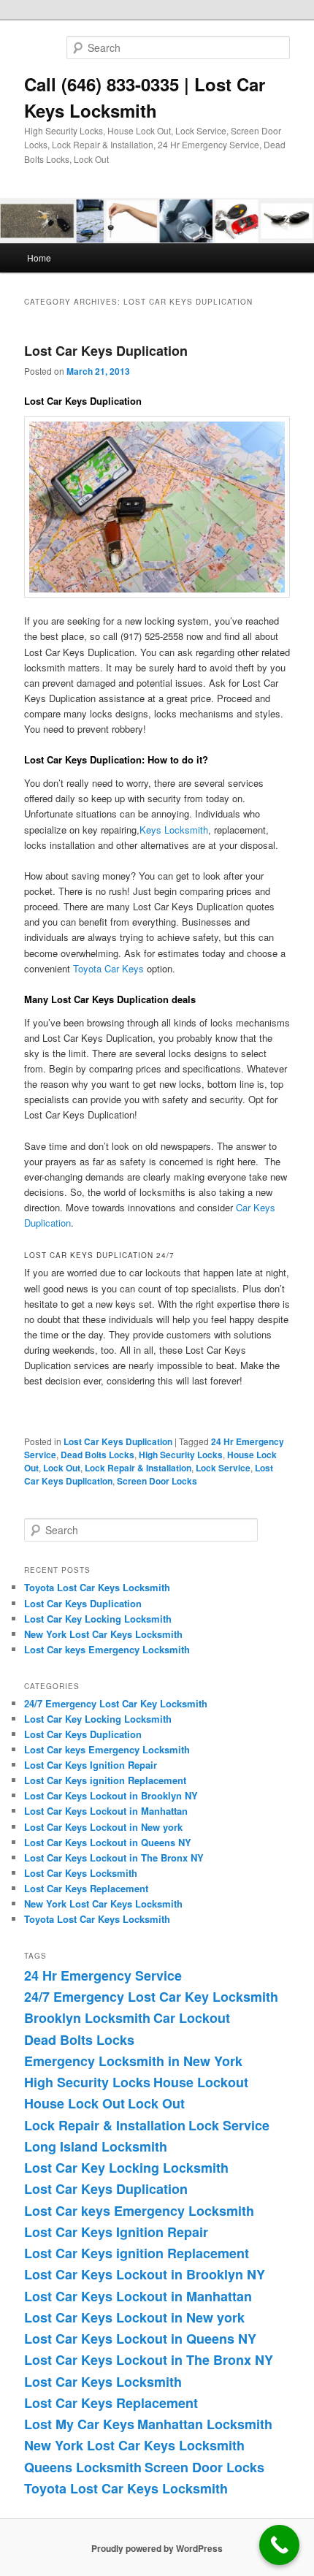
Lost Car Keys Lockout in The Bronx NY (114, 1857)
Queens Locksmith (83, 2467)
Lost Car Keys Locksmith (81, 1873)
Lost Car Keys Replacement (86, 1888)
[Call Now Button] (279, 2545)
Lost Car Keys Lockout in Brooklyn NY (111, 1795)
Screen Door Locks (157, 1481)
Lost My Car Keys (79, 2424)
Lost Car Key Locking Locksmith (98, 1619)
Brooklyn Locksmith (87, 2018)
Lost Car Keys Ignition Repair (91, 1765)
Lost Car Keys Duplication (106, 351)
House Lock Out (74, 2103)
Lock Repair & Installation (138, 1468)
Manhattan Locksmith (205, 2424)
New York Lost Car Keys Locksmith (103, 1634)
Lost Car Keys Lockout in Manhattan (106, 1811)
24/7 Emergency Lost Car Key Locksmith (116, 1703)
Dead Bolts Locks (97, 1455)
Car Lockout (192, 2018)
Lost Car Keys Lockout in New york (103, 1827)
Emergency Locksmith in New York (133, 2061)
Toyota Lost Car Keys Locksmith (97, 1587)
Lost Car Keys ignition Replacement (105, 1780)
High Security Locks (181, 1455)
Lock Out (62, 1468)
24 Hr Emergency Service (103, 1975)
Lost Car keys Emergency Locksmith (107, 1649)
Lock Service (223, 1468)
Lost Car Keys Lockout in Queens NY (108, 1842)
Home (39, 258)
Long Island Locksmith (96, 2146)
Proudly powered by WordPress (157, 2548)
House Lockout (201, 2082)
